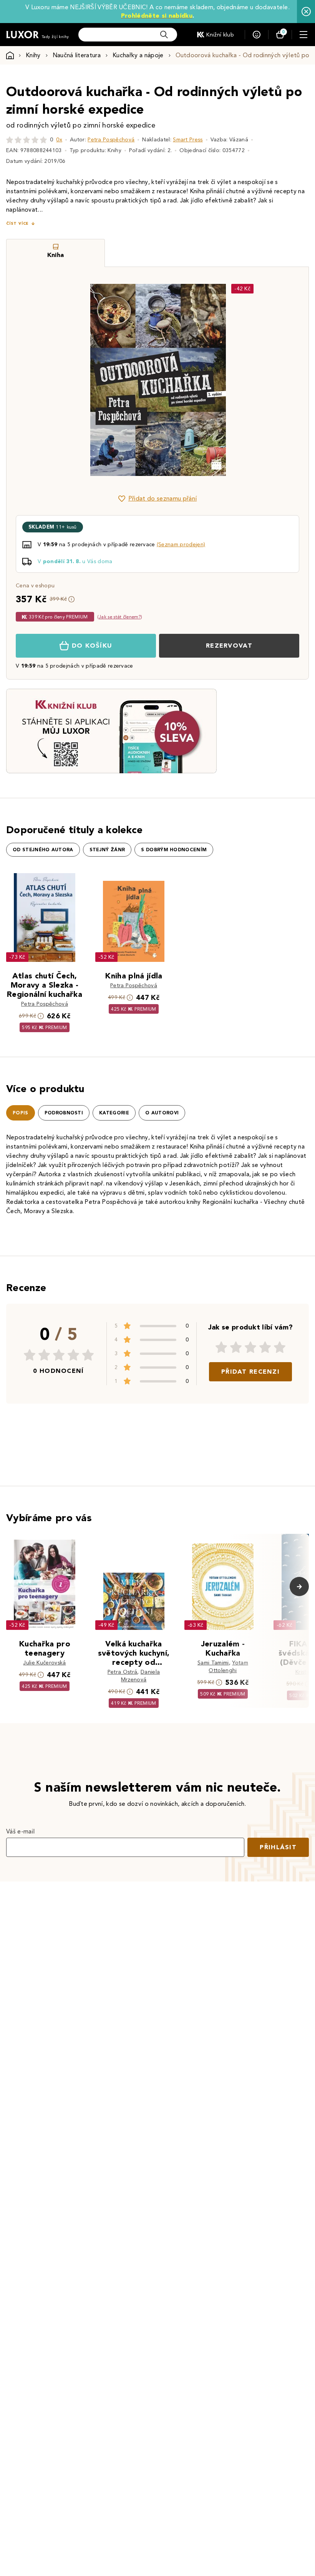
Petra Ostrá (123, 1672)
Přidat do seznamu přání (162, 498)
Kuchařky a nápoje (138, 55)
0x (59, 140)
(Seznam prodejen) (181, 545)
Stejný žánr (107, 850)
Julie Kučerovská (44, 1663)
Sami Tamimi (213, 1663)
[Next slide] (244, 380)
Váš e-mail (20, 1831)
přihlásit (278, 1847)
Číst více (17, 223)
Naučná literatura (77, 55)
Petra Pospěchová (111, 140)
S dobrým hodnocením (174, 850)
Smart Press (188, 140)
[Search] (164, 35)
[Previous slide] (71, 380)
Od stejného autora (43, 850)
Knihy (33, 55)
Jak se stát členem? (120, 617)
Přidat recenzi (250, 1372)
